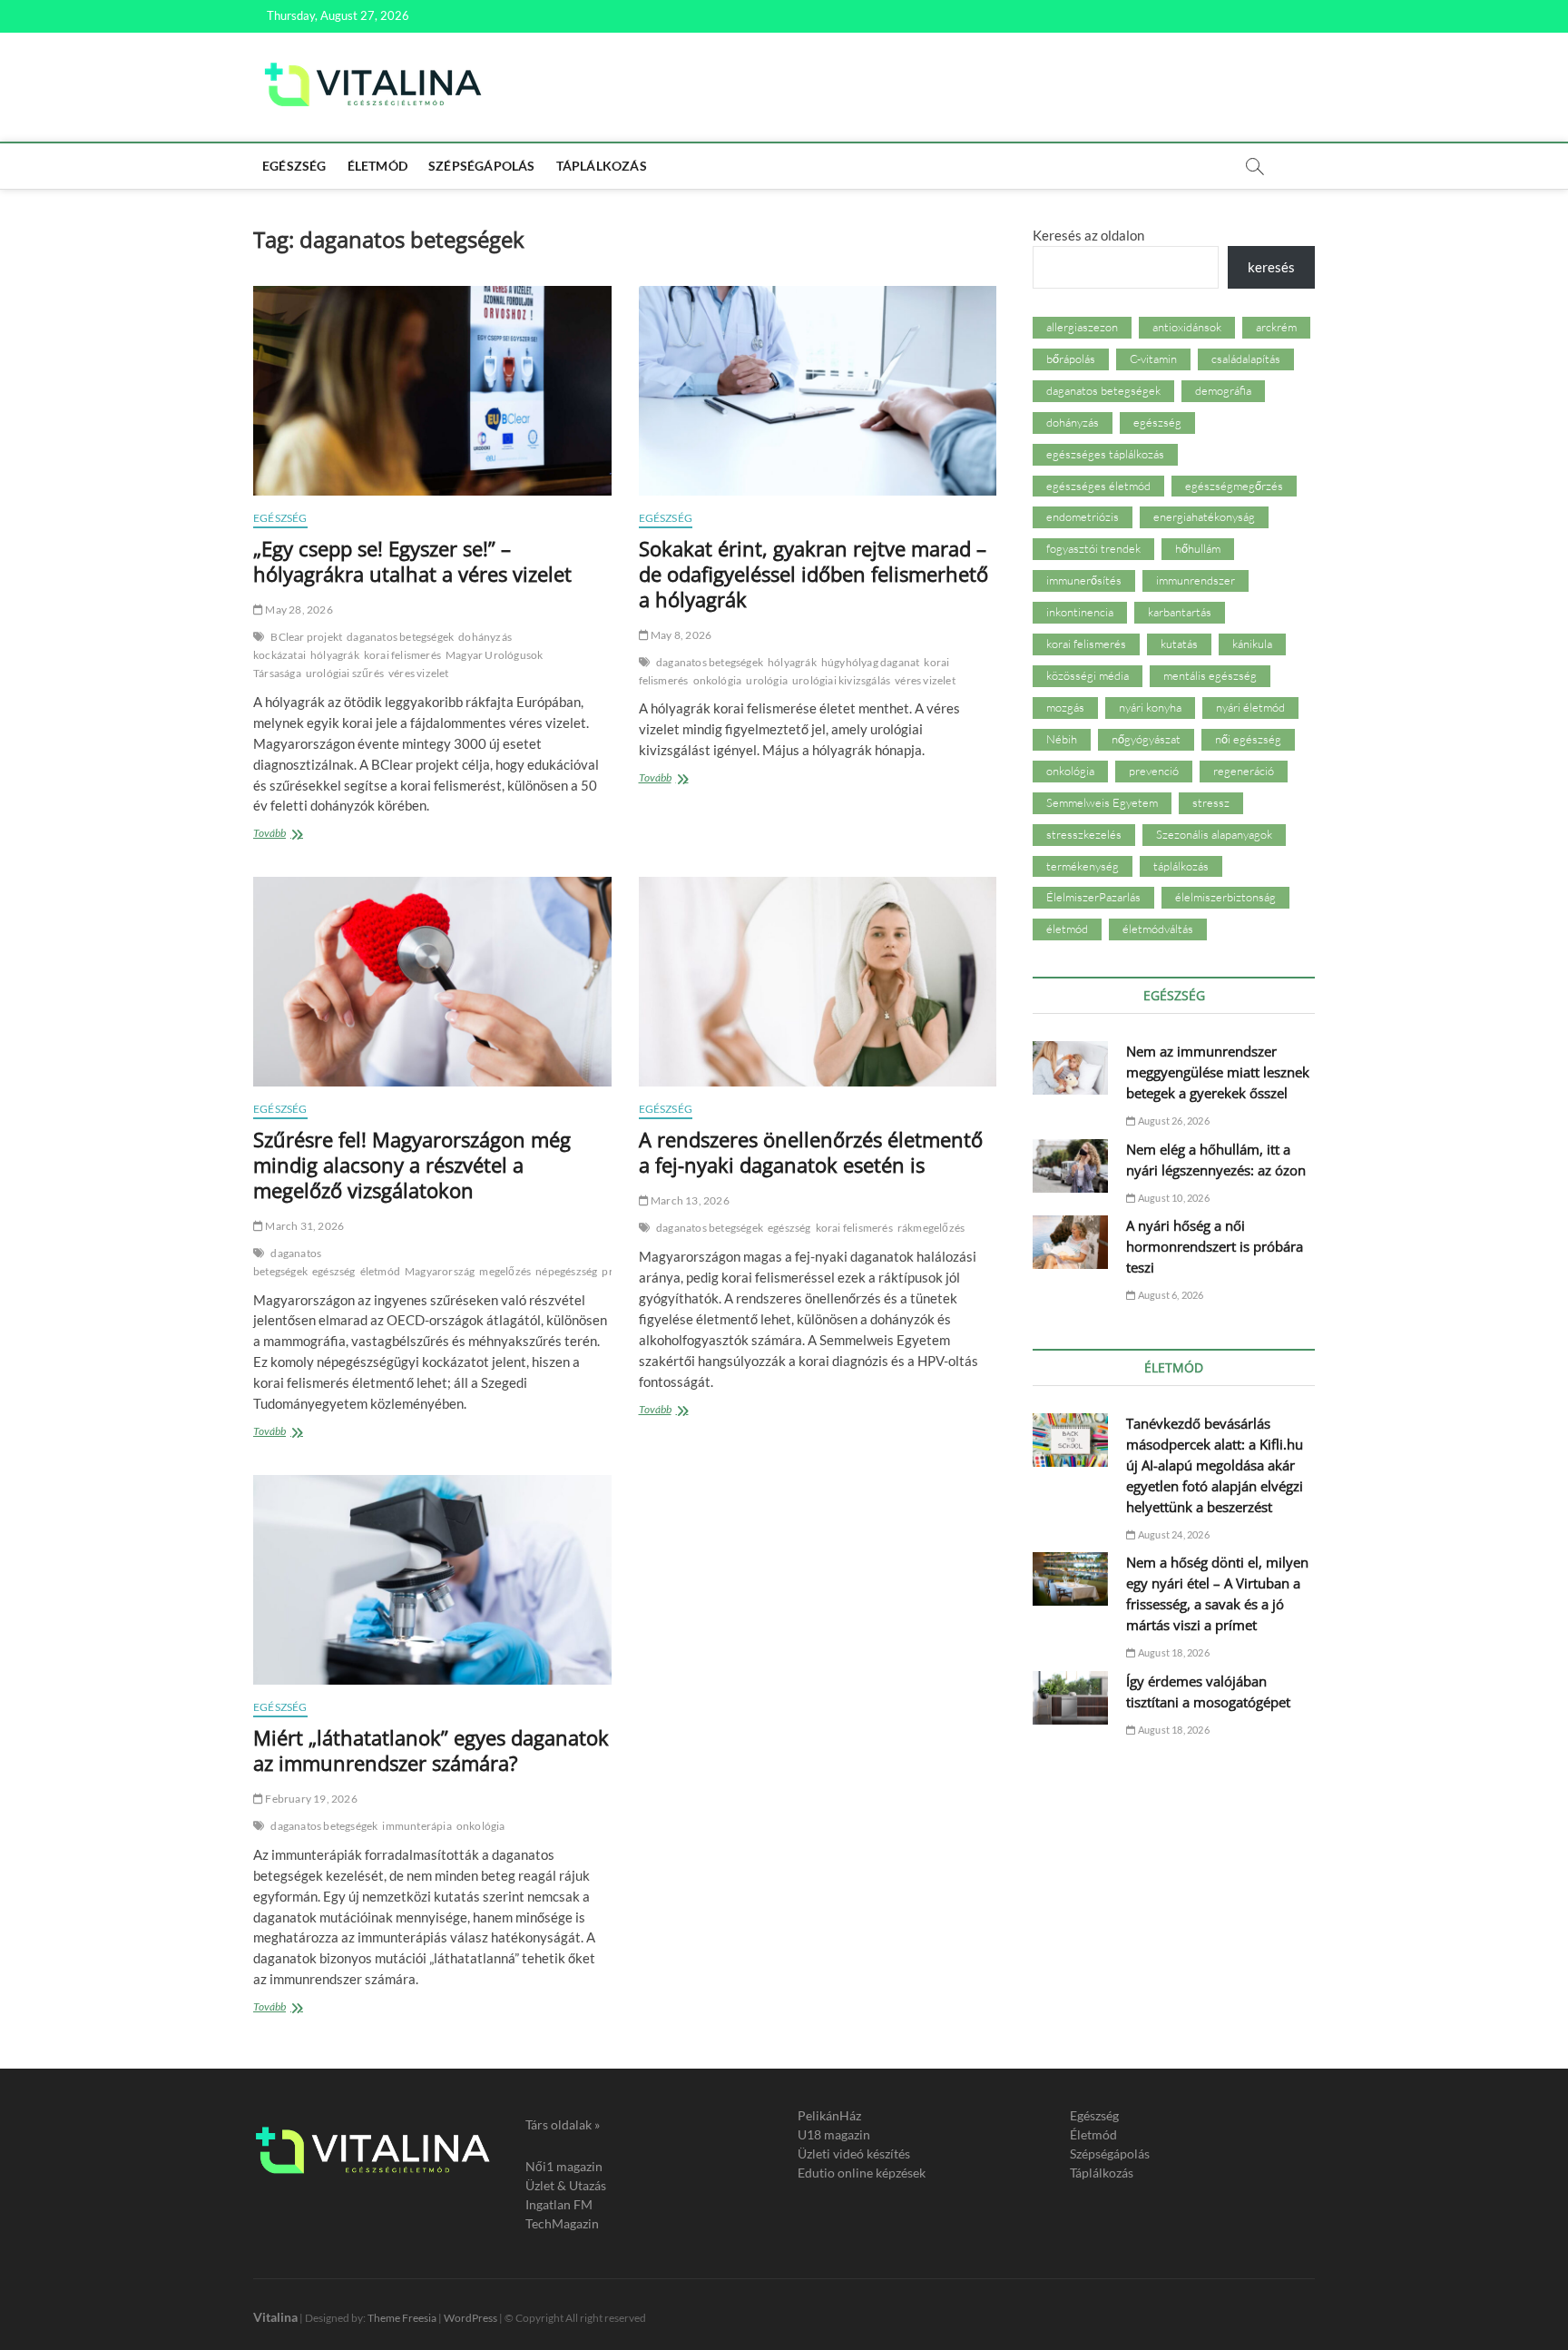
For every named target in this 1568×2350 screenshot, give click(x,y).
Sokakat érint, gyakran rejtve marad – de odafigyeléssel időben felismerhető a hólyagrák (813, 574)
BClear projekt (306, 637)
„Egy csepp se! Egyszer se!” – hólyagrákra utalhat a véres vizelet (412, 561)
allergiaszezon (1082, 327)
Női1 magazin (564, 2166)
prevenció (1154, 771)
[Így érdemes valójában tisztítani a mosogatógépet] (1070, 1698)
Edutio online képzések (862, 2173)
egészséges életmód (1098, 486)
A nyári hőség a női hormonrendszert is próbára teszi (1215, 1246)
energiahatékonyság (1204, 516)
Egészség (294, 166)
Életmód (377, 166)
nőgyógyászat (1146, 739)
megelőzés (505, 1271)
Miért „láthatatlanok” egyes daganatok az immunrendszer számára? (431, 1750)
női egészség (1248, 739)
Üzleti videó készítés (854, 2153)
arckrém (1276, 327)
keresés (1271, 267)
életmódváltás (1158, 929)
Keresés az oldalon (1088, 235)
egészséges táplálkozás (1105, 454)
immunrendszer (1196, 580)
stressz (1211, 802)
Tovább (296, 835)
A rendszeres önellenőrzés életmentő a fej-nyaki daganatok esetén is (811, 1152)
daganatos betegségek (400, 637)
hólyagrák (335, 655)
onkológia (718, 680)
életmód (380, 1271)
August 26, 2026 (1172, 1121)
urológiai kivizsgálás (841, 680)
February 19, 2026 (310, 1799)
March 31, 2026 (304, 1226)
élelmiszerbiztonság (1225, 897)
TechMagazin (562, 2223)
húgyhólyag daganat (871, 662)
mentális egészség (1210, 675)
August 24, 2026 (1172, 1534)
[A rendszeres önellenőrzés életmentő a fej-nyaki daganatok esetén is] (818, 982)
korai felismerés (402, 655)
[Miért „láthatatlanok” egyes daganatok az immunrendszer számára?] (432, 1580)
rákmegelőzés (931, 1228)
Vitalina (275, 2317)
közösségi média (1088, 675)
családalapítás (1246, 359)
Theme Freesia (402, 2318)
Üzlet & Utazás (566, 2185)
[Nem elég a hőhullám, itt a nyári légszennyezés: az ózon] (1070, 1166)
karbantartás (1180, 612)
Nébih (1062, 739)
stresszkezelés (1084, 834)
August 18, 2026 (1172, 1652)
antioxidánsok (1187, 327)
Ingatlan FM (559, 2204)
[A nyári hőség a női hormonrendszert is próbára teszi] (1070, 1242)
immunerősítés (1084, 580)
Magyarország (440, 1271)
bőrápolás (1071, 359)
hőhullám (1198, 548)
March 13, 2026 (689, 1200)
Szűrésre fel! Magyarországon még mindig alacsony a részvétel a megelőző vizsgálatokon (412, 1165)
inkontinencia (1080, 612)
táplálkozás (1181, 866)
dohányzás (1073, 422)
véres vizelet (419, 673)
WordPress (470, 2318)
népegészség (566, 1271)
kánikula (1252, 644)
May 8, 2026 (680, 635)
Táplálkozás (602, 166)
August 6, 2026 (1170, 1295)
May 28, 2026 (298, 610)
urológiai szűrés (345, 673)
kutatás (1179, 644)
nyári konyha (1150, 707)
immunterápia (416, 1826)
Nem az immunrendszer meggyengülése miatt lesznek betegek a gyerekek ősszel (1218, 1072)
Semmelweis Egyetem (1102, 802)
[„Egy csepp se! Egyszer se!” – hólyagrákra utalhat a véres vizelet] (432, 391)
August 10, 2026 (1172, 1198)
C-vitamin (1153, 359)
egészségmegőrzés (1234, 486)
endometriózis (1083, 516)
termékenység (1083, 866)
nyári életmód (1250, 707)
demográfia (1223, 390)
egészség (334, 1271)
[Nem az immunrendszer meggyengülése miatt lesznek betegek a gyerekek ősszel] (1070, 1068)
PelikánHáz (829, 2115)
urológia (767, 680)
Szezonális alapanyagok (1214, 834)
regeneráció (1244, 771)
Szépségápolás (482, 166)
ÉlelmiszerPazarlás (1093, 897)
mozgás (1065, 707)
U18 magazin (834, 2134)
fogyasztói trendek (1093, 548)
